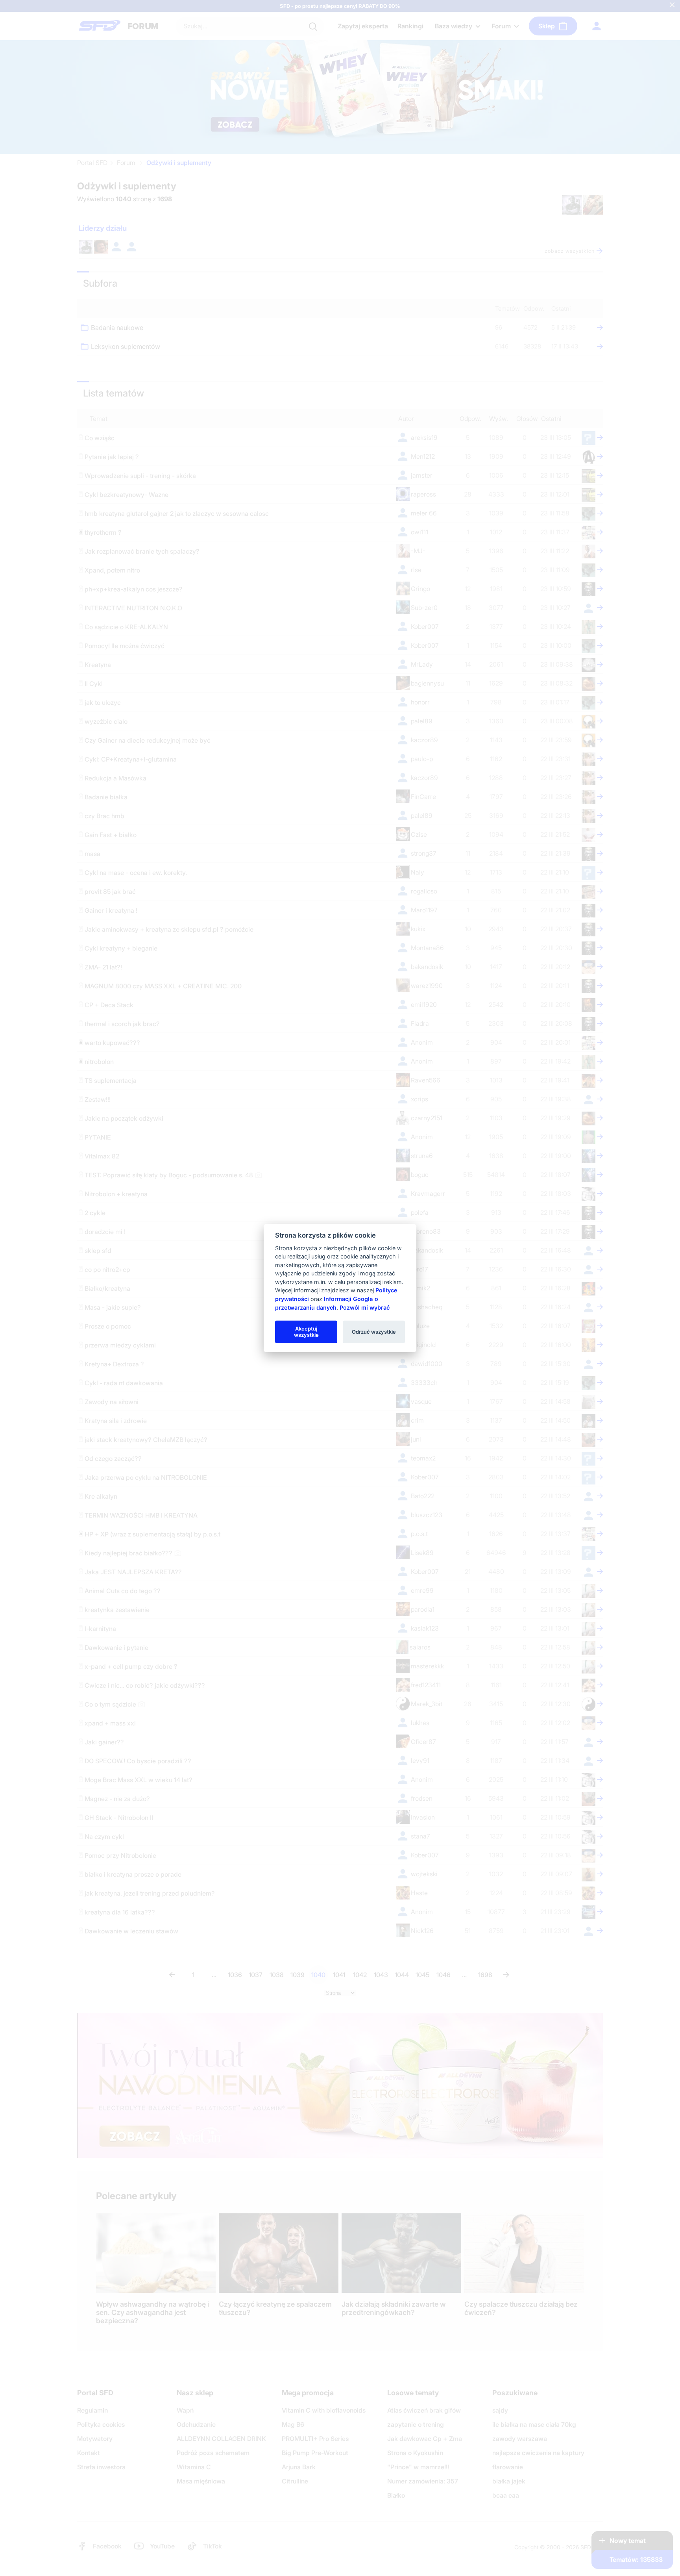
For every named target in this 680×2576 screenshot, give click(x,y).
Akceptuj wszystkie (306, 1331)
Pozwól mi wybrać (365, 1307)
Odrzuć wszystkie (374, 1331)
